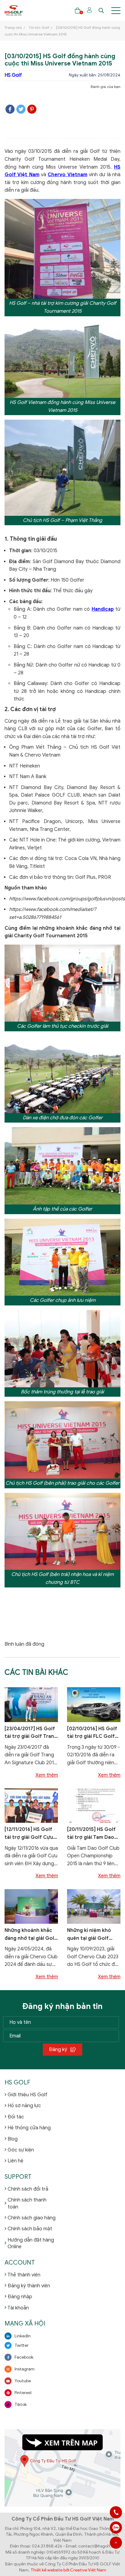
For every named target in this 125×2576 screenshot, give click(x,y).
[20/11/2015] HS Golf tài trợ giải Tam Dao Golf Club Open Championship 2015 (91, 1834)
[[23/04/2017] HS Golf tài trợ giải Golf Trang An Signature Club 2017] (31, 1704)
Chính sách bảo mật (30, 2229)
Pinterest (23, 2393)
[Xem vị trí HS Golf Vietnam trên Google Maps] (62, 2468)
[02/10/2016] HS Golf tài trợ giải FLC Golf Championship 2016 (92, 1733)
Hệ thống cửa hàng (29, 2128)
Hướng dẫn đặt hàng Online (31, 2243)
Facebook (24, 2357)
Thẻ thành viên (24, 2275)
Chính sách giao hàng (32, 2218)
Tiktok (21, 2405)
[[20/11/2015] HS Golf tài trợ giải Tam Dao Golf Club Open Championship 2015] (94, 1805)
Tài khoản (18, 2308)
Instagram (25, 2369)
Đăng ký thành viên (29, 2286)
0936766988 (116, 2527)
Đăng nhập (20, 2297)
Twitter (22, 2345)
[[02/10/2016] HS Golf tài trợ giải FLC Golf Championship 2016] (94, 1704)
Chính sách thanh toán (27, 2203)
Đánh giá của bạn (106, 87)
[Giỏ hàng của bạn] (78, 10)
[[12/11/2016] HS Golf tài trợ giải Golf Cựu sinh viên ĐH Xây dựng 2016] (31, 1805)
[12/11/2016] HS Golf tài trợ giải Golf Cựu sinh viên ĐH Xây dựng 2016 (31, 1834)
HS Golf (13, 75)
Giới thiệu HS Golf (27, 2095)
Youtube (23, 2381)
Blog (13, 2139)
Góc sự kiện (21, 2150)
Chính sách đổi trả (28, 2189)
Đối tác (16, 2117)
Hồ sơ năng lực (24, 2106)
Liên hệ (15, 2161)
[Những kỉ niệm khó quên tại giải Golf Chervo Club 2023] (94, 1906)
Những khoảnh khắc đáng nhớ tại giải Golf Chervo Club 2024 (30, 1935)
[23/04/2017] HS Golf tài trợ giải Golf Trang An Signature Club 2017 (31, 1733)
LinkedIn (23, 2336)
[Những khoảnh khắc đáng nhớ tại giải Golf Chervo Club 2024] (31, 1906)
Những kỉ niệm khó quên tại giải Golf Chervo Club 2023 (89, 1935)
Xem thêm (47, 1775)
